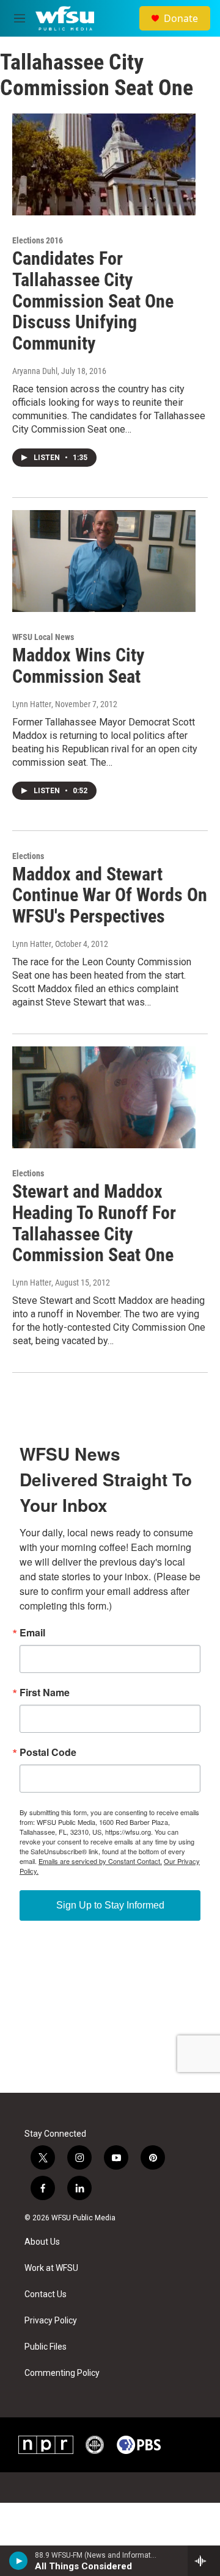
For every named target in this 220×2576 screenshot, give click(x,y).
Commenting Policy (62, 2373)
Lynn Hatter (32, 944)
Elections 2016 (38, 240)
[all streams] (204, 2561)
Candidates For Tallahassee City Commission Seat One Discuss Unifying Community (93, 301)
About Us (42, 2242)
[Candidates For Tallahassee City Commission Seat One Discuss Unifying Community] (104, 164)
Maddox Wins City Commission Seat (78, 666)
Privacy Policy (51, 2321)
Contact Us (46, 2294)
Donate (181, 18)
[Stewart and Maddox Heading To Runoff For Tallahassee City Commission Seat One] (104, 1097)
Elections (28, 856)
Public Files (46, 2347)
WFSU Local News (43, 637)
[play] (19, 2561)
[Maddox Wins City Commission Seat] (104, 561)
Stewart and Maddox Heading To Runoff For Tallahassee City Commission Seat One (94, 1223)
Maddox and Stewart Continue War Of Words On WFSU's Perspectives (110, 895)
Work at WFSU (51, 2268)
